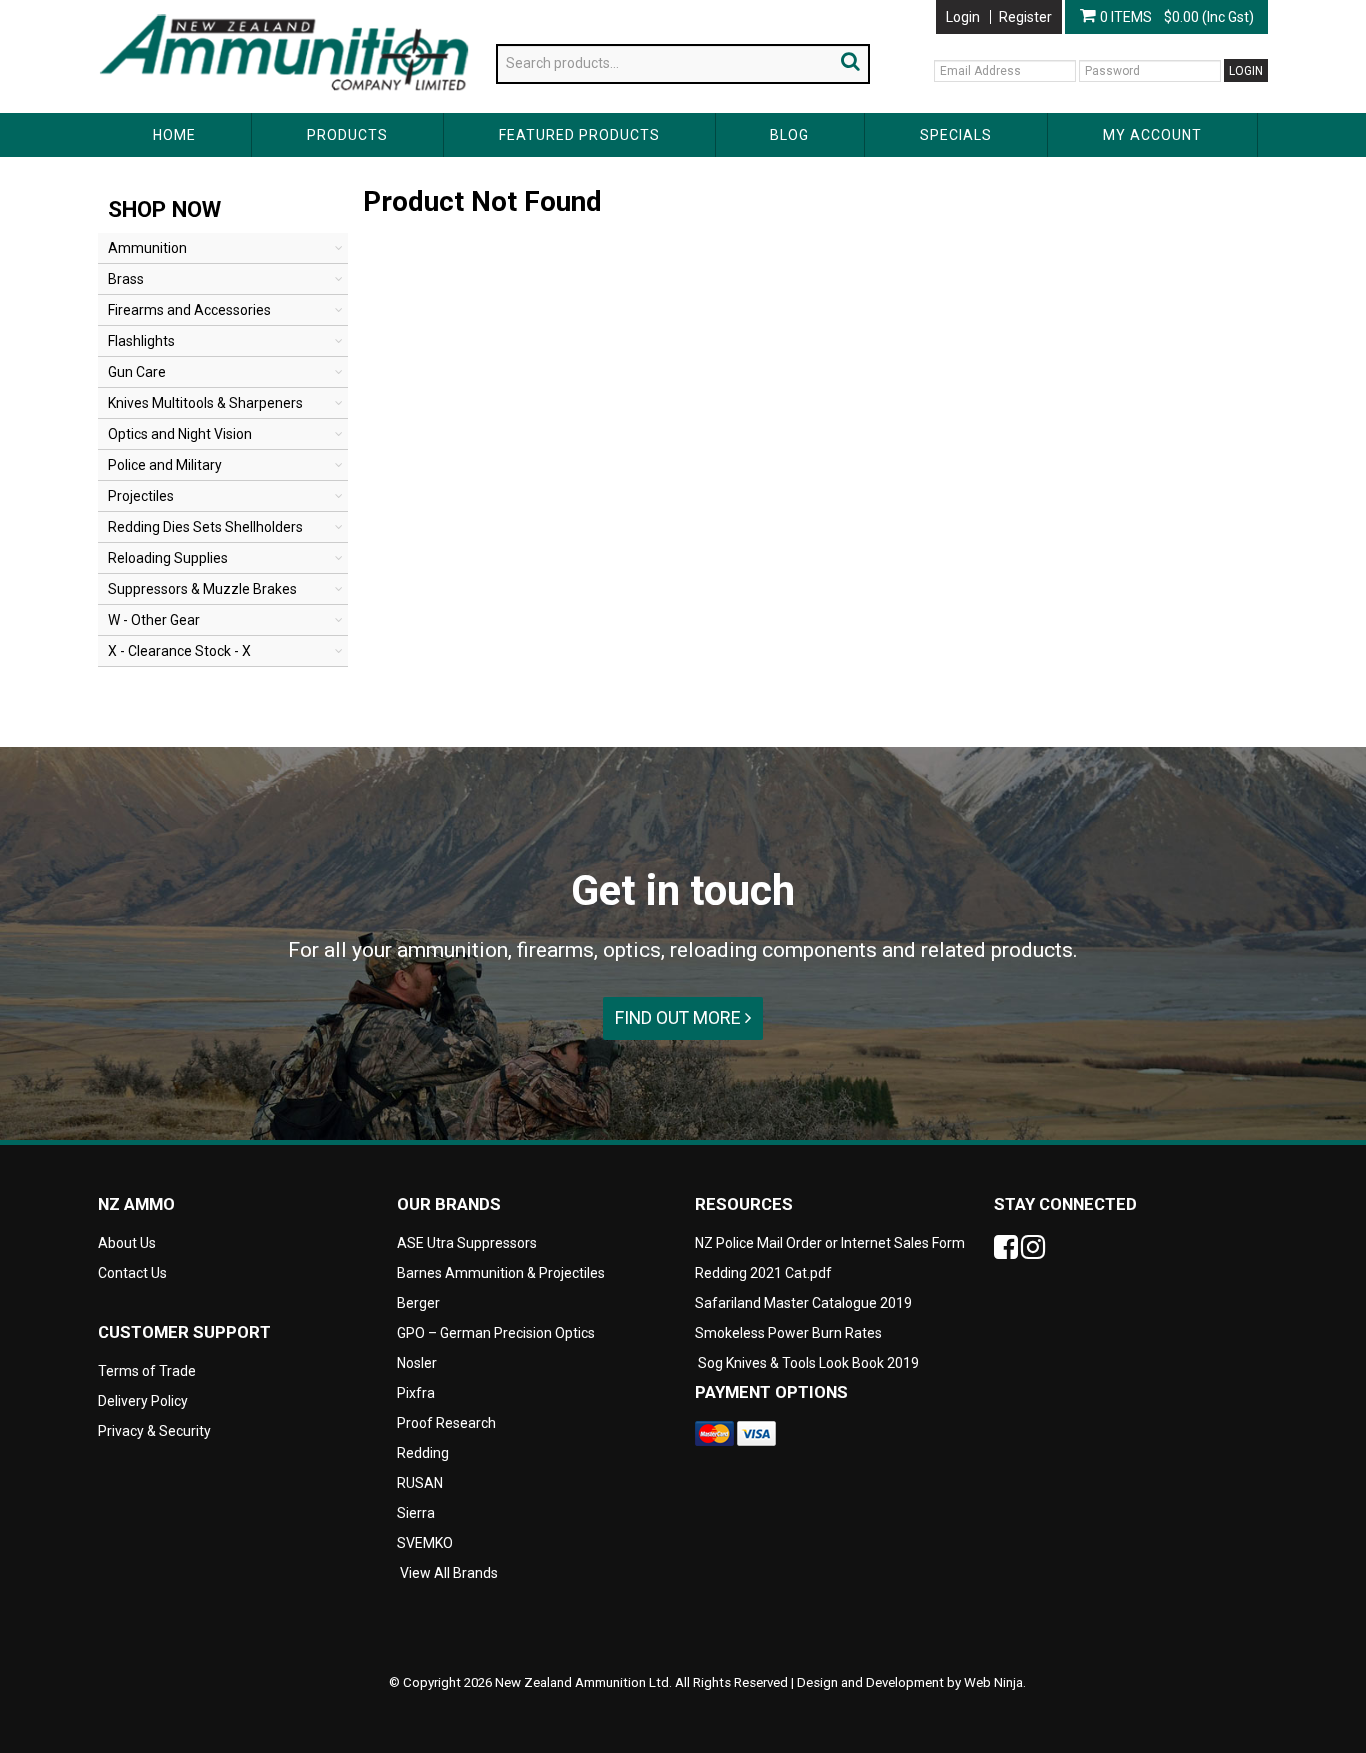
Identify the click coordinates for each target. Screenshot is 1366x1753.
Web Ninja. (995, 1682)
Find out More (680, 1017)
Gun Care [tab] (137, 372)
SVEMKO (425, 1543)
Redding (423, 1453)
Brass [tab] (126, 279)
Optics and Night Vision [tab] (180, 434)
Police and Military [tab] (165, 465)
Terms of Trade (147, 1371)
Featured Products (579, 135)
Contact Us (407, 8)
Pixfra (416, 1393)
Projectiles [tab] (141, 496)
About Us (127, 8)
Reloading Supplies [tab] (168, 558)
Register (1025, 17)
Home (174, 135)
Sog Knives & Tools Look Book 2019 (808, 1363)
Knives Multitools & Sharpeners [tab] (205, 403)
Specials (956, 135)
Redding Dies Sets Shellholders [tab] (205, 527)
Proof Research (446, 1423)
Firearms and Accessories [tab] (189, 310)
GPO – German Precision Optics (496, 1333)
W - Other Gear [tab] (154, 620)
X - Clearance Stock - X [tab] (179, 651)
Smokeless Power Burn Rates (788, 1333)
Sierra (416, 1513)
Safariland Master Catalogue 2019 (803, 1303)
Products (347, 135)
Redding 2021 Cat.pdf (763, 1273)
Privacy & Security (156, 1431)
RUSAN (420, 1483)
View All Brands (449, 1573)
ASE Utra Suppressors (467, 1243)
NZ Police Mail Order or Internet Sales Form (830, 1243)
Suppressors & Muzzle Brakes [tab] (202, 589)
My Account (1152, 135)
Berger (418, 1303)
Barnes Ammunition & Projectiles (501, 1273)
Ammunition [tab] (147, 248)
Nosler (417, 1363)
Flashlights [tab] (141, 341)
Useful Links (213, 8)
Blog (789, 135)
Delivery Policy (143, 1401)
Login (963, 17)
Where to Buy (312, 8)
